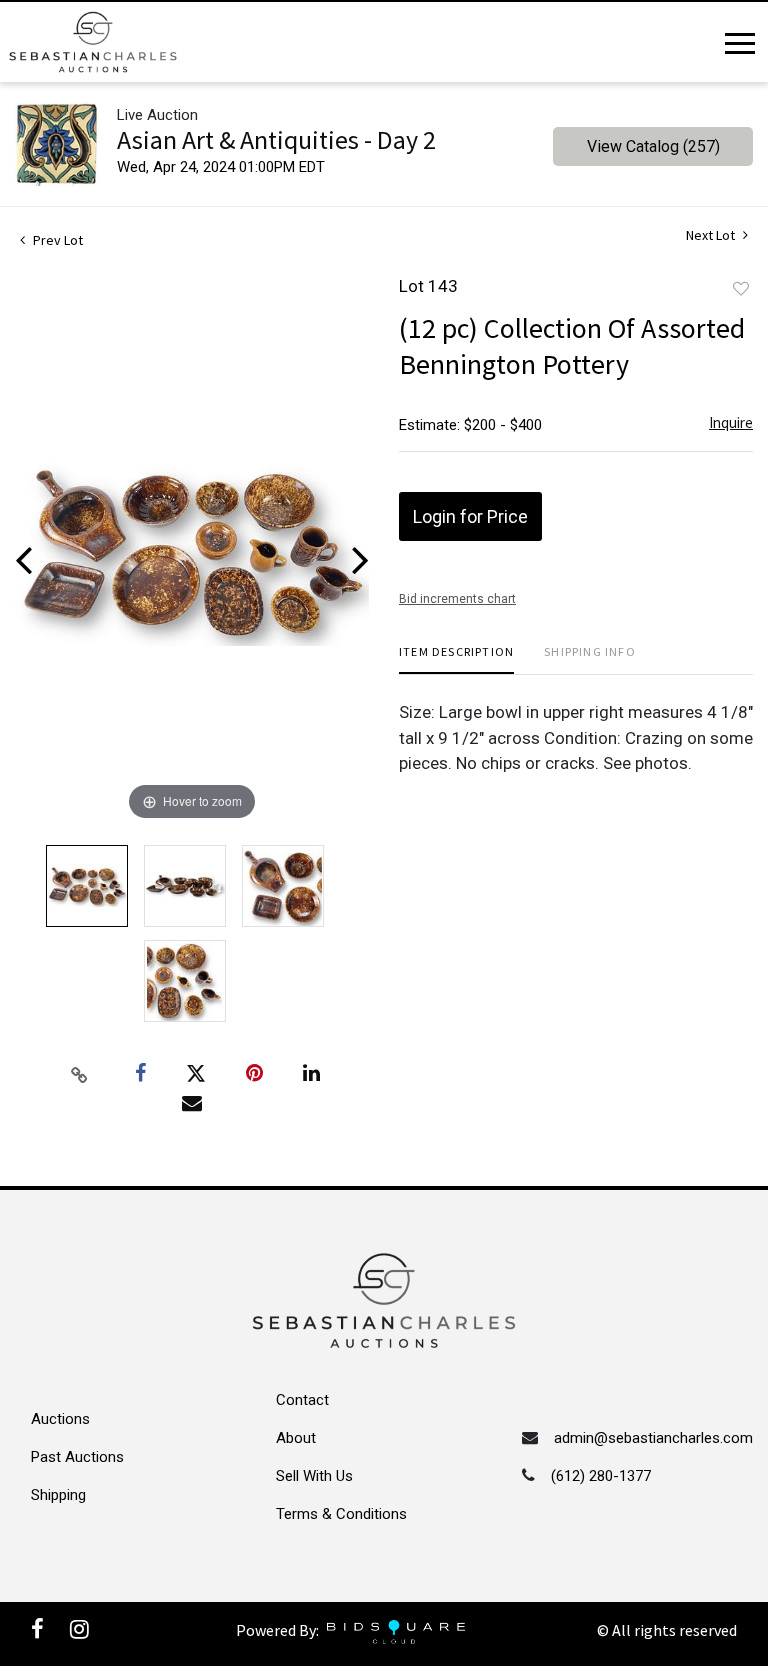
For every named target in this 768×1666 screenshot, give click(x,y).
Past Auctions (77, 1457)
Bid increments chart (457, 599)
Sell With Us (314, 1476)
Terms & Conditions (341, 1514)
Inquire (731, 422)
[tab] (456, 659)
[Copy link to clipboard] (80, 1074)
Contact (302, 1400)
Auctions (60, 1419)
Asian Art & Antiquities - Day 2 (276, 139)
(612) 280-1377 (601, 1476)
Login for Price (470, 516)
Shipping (58, 1495)
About (296, 1438)
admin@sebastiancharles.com (653, 1438)
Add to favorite (741, 289)
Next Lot (712, 235)
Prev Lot (56, 240)
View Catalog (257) (653, 146)
